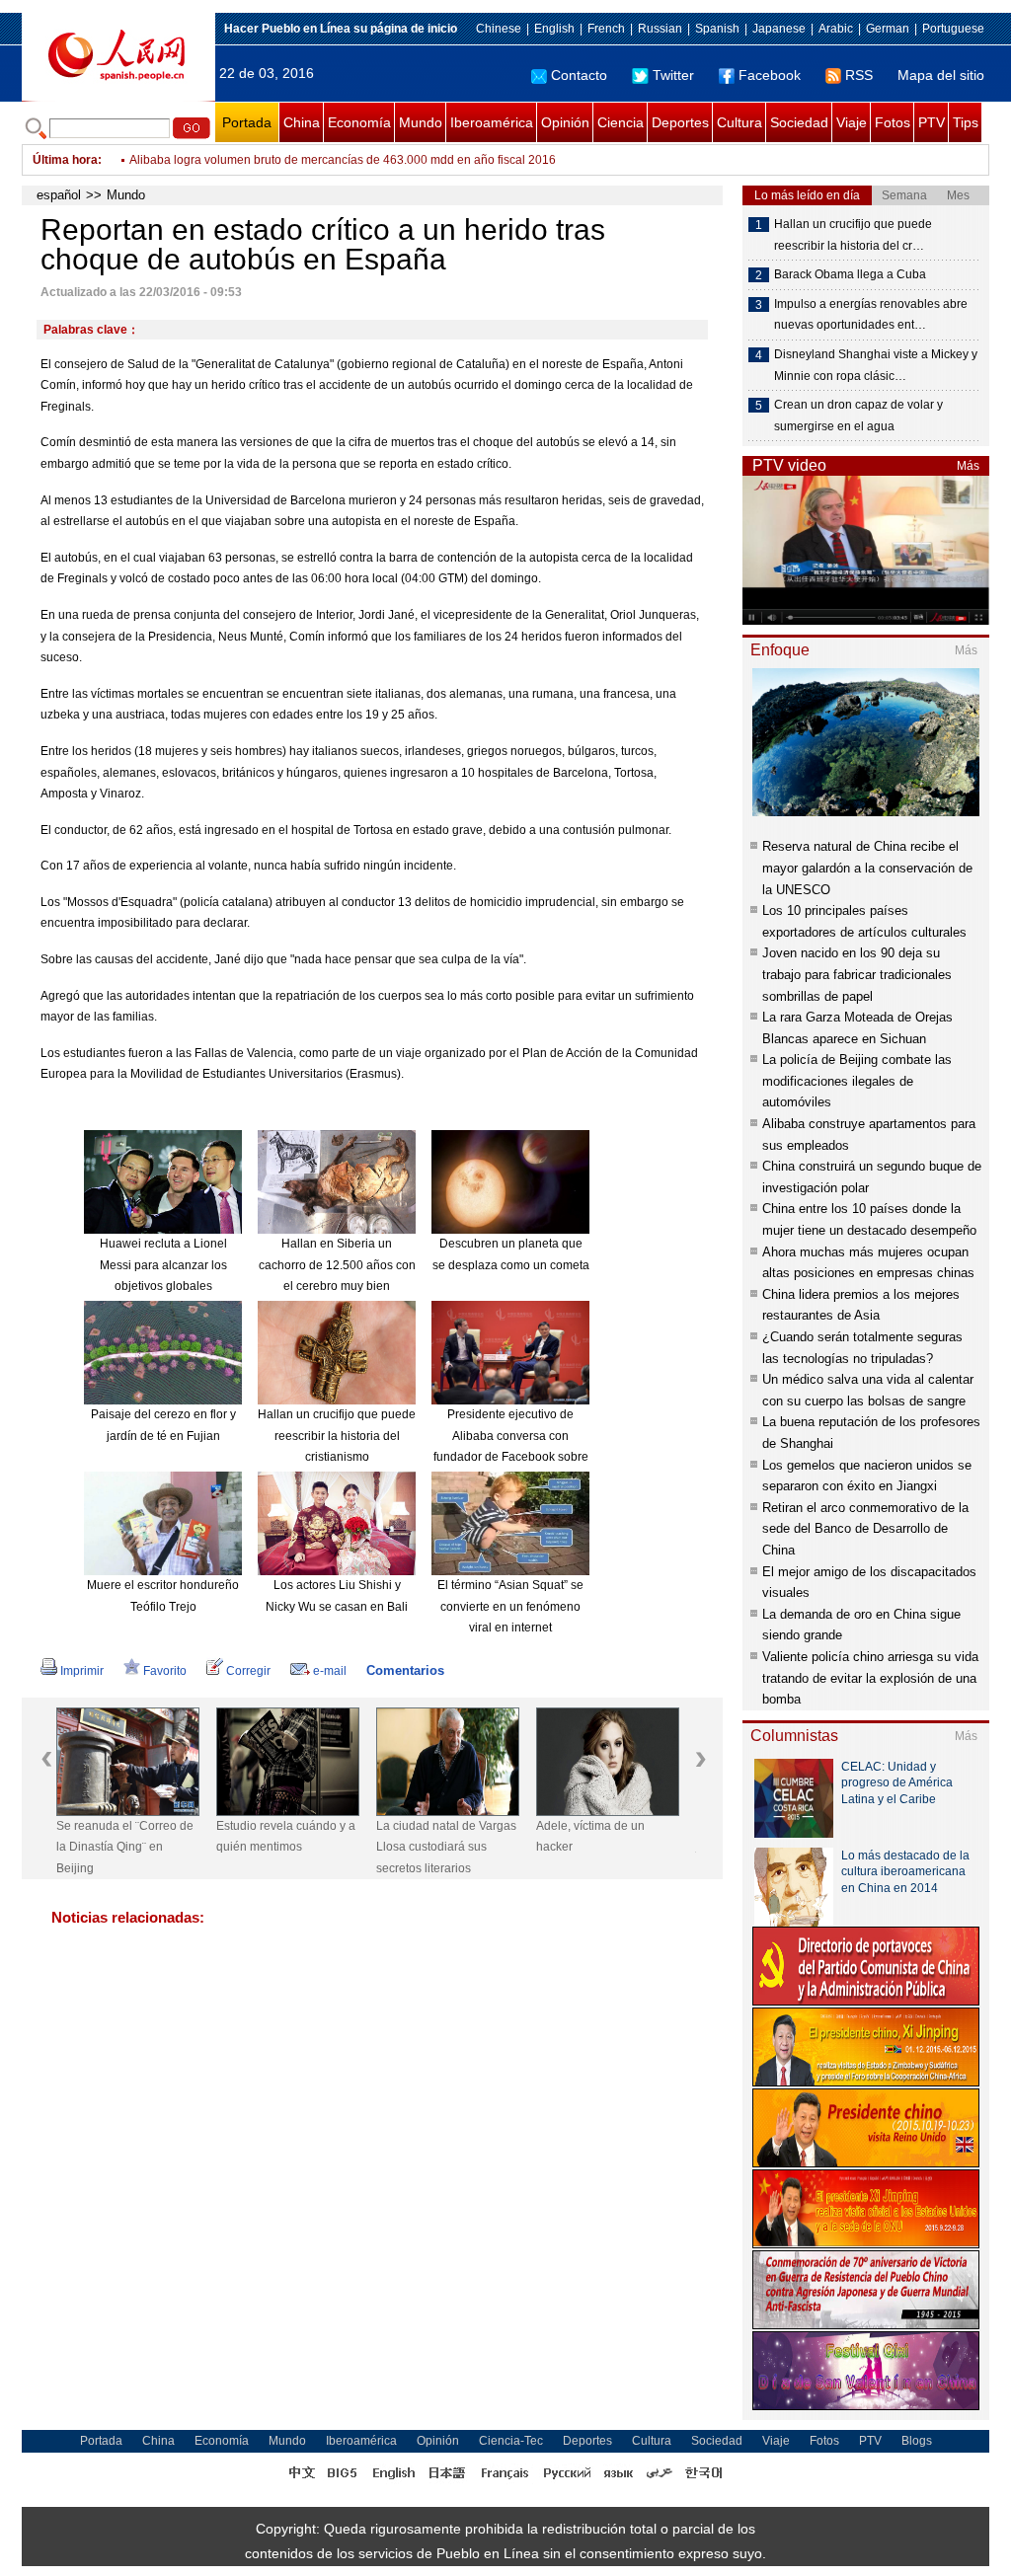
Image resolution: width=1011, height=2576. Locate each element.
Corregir (248, 1671)
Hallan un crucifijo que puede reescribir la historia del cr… (853, 235)
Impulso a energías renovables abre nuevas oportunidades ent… (871, 315)
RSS (859, 75)
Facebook (770, 75)
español (59, 195)
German (888, 29)
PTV (932, 122)
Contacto (579, 75)
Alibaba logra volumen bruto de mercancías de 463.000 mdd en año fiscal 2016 (343, 160)
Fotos (893, 122)
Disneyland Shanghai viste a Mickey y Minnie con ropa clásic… (876, 365)
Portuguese (953, 29)
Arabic (836, 29)
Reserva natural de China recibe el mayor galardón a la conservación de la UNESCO (867, 868)
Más (968, 466)
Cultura (739, 122)
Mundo (421, 122)
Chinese (499, 29)
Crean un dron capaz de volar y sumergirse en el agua (858, 416)
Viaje (852, 122)
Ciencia (621, 122)
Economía (359, 122)
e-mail (330, 1671)
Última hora (65, 160)
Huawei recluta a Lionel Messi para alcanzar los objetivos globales (163, 1265)
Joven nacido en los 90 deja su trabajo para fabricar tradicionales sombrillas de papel (857, 974)
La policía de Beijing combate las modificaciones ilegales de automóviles (857, 1081)
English (554, 29)
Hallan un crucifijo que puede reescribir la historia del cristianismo (337, 1436)
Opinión (565, 122)
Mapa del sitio (941, 75)
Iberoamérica (492, 122)
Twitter (673, 75)
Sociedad (799, 122)
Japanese (779, 29)
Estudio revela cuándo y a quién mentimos (286, 1837)
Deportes (680, 122)
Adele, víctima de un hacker (590, 1837)
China (302, 122)
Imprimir (82, 1671)
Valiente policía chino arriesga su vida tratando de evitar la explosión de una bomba (870, 1678)
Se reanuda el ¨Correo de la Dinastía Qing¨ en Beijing (125, 1847)
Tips (966, 122)
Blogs (917, 2441)
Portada (247, 122)
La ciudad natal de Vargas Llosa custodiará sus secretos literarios (446, 1847)
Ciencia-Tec (511, 2441)
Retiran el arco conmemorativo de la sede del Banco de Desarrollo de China (865, 1529)
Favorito (165, 1671)
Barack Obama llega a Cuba (850, 274)
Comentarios (405, 1670)
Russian (660, 29)
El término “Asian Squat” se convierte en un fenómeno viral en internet (510, 1606)
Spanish (717, 29)
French (606, 29)
